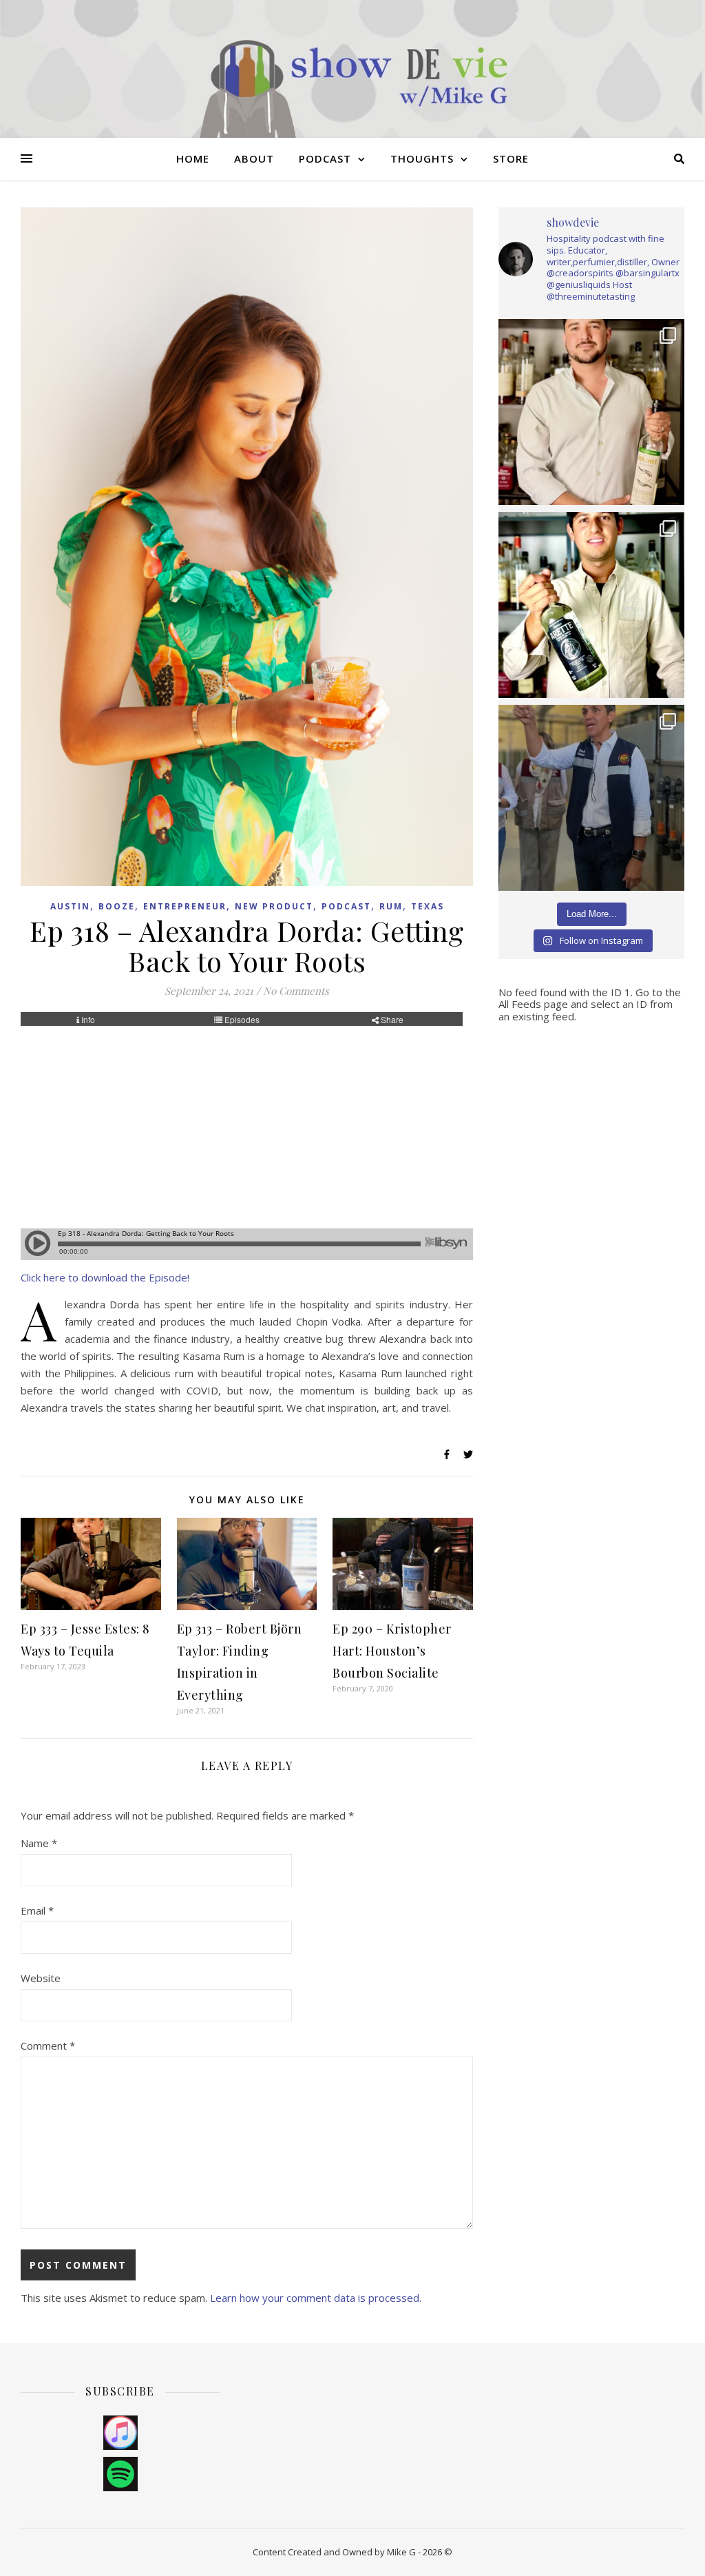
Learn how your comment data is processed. (316, 2298)
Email (37, 1910)
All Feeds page (533, 1004)
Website (41, 1978)
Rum (391, 906)
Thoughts (422, 158)
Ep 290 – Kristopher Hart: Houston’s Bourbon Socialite (392, 1651)
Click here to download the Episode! (105, 1277)
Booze (117, 906)
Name (39, 1843)
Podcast (325, 158)
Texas (428, 906)
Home (193, 158)
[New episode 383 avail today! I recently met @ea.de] (591, 412)
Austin (70, 906)
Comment (48, 2046)
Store (511, 158)
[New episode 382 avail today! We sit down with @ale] (591, 605)
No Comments (296, 991)
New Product (274, 906)
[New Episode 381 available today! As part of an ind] (591, 798)
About (254, 158)
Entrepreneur (185, 906)
